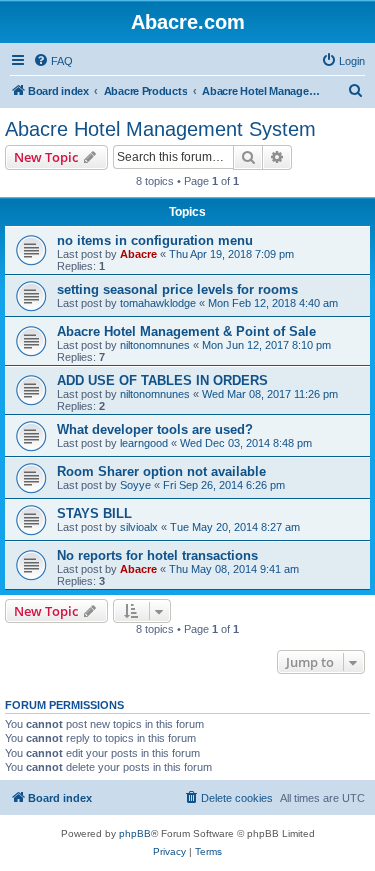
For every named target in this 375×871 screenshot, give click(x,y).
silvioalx (139, 527)
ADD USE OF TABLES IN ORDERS (162, 380)
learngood (144, 443)
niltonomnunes (155, 345)
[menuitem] (53, 61)
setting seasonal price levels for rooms (177, 289)
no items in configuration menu (155, 240)
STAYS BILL (94, 513)
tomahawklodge (158, 303)
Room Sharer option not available (161, 471)
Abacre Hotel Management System (160, 129)
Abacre (138, 254)
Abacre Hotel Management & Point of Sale (186, 331)
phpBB (135, 833)
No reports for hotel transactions (157, 555)
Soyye (135, 485)
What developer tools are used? (155, 429)
